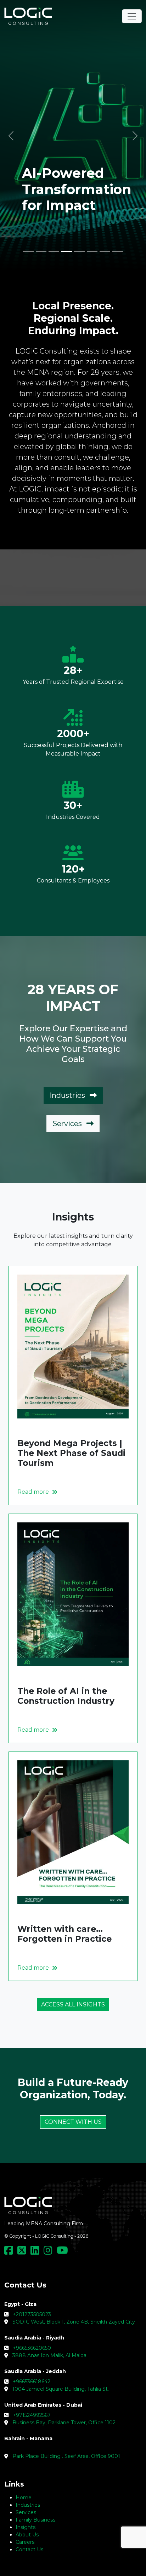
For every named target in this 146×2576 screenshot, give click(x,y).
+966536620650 (32, 2348)
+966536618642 (32, 2382)
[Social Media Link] (10, 2252)
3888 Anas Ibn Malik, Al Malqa (49, 2355)
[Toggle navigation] (132, 16)
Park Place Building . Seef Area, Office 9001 (66, 2456)
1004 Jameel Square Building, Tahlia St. (61, 2389)
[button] (11, 136)
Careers (25, 2542)
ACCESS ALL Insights (73, 2004)
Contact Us (29, 2549)
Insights (26, 2527)
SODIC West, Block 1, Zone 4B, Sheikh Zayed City (74, 2322)
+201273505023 (32, 2314)
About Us (27, 2535)
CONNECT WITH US (73, 2122)
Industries (68, 1095)
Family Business (35, 2520)
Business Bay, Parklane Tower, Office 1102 (64, 2423)
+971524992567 (32, 2415)
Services (68, 1124)
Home (24, 2498)
